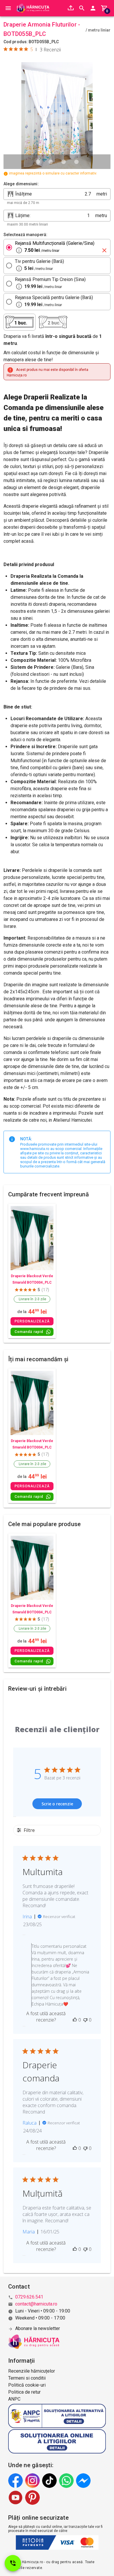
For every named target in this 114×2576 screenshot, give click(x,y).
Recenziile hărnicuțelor (32, 2371)
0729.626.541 (29, 2297)
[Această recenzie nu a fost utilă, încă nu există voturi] (85, 2020)
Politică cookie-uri (27, 2385)
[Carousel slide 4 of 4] (76, 162)
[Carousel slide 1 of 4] (38, 162)
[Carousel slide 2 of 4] (51, 162)
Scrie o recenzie (57, 1804)
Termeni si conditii (27, 2378)
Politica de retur (24, 2392)
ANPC (14, 2399)
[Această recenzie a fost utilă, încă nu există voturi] (75, 2020)
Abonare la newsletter (38, 2328)
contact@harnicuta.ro (36, 2304)
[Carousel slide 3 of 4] (63, 162)
